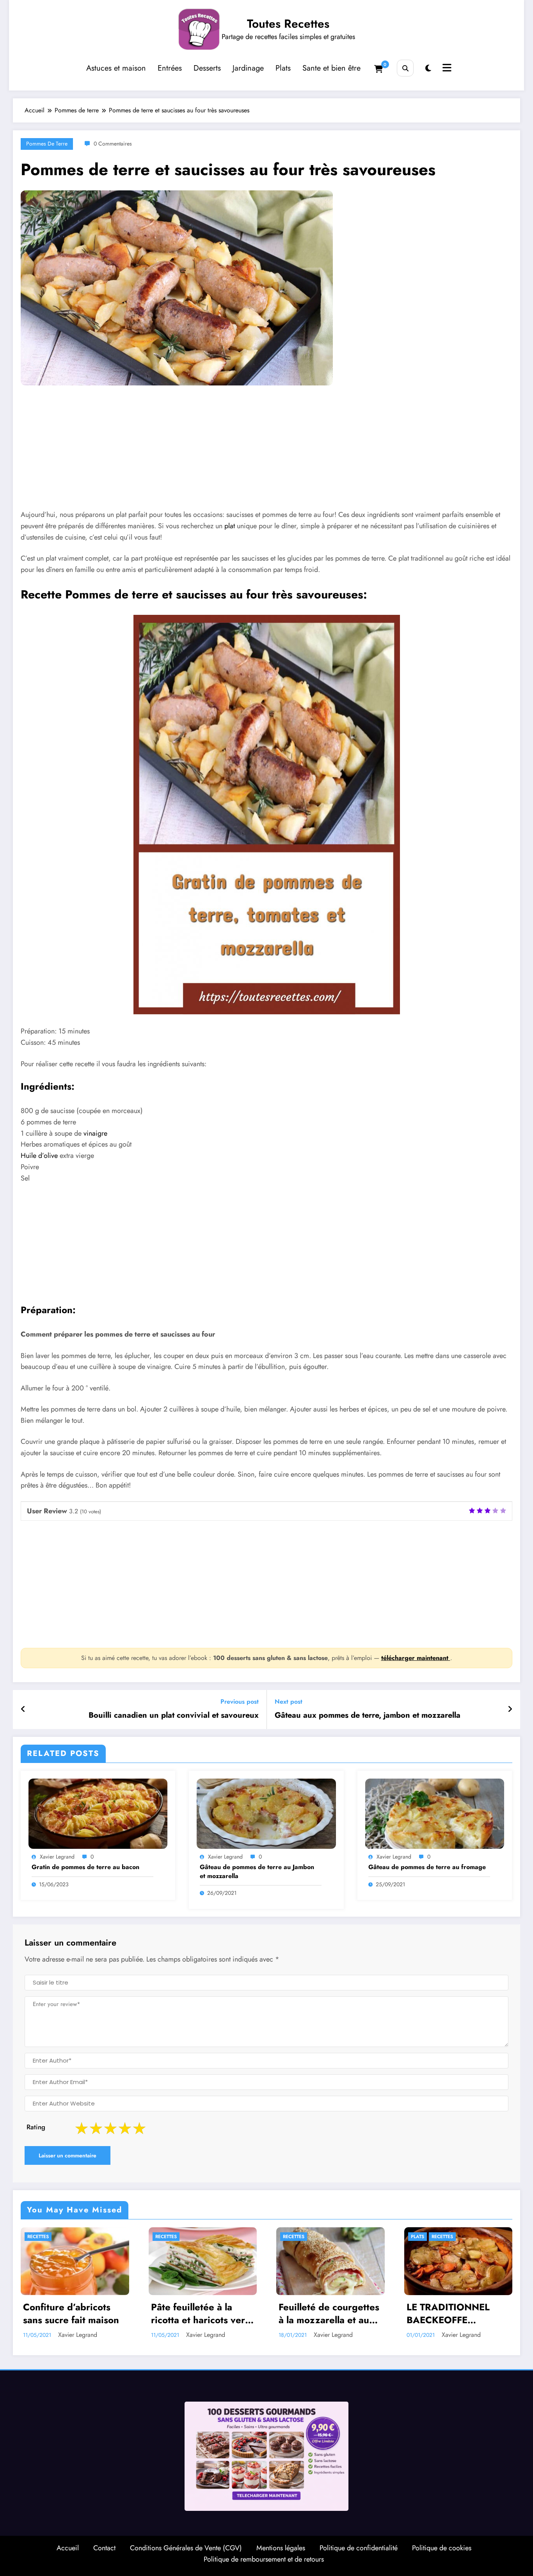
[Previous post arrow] (23, 1710)
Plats (283, 68)
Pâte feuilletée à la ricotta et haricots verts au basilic (74, 2314)
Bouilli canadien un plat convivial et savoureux (174, 1715)
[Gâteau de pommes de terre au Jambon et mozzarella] (266, 1813)
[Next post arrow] (510, 1710)
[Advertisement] (256, 453)
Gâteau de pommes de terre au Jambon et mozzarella (257, 1871)
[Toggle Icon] (446, 69)
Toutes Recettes (288, 24)
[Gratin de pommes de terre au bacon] (98, 1813)
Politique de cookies (442, 2552)
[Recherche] (405, 68)
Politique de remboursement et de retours (264, 2564)
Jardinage (248, 68)
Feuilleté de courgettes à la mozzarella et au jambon (201, 2314)
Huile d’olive (39, 1156)
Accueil (68, 2552)
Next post (289, 1702)
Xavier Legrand (57, 1857)
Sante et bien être (331, 68)
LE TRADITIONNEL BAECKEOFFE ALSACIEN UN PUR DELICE (322, 2314)
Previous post (240, 1702)
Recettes (38, 2237)
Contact (104, 2552)
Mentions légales (281, 2552)
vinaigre (95, 1133)
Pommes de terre (47, 144)
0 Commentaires (113, 144)
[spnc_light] (428, 68)
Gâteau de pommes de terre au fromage (427, 1867)
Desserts (207, 68)
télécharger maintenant (416, 1658)
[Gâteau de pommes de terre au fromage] (435, 1813)
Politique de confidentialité (359, 2552)
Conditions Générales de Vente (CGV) (186, 2552)
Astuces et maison (116, 68)
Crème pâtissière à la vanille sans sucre (453, 2318)
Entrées (170, 68)
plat (230, 526)
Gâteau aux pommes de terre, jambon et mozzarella (368, 1715)
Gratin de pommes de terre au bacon (85, 1867)
